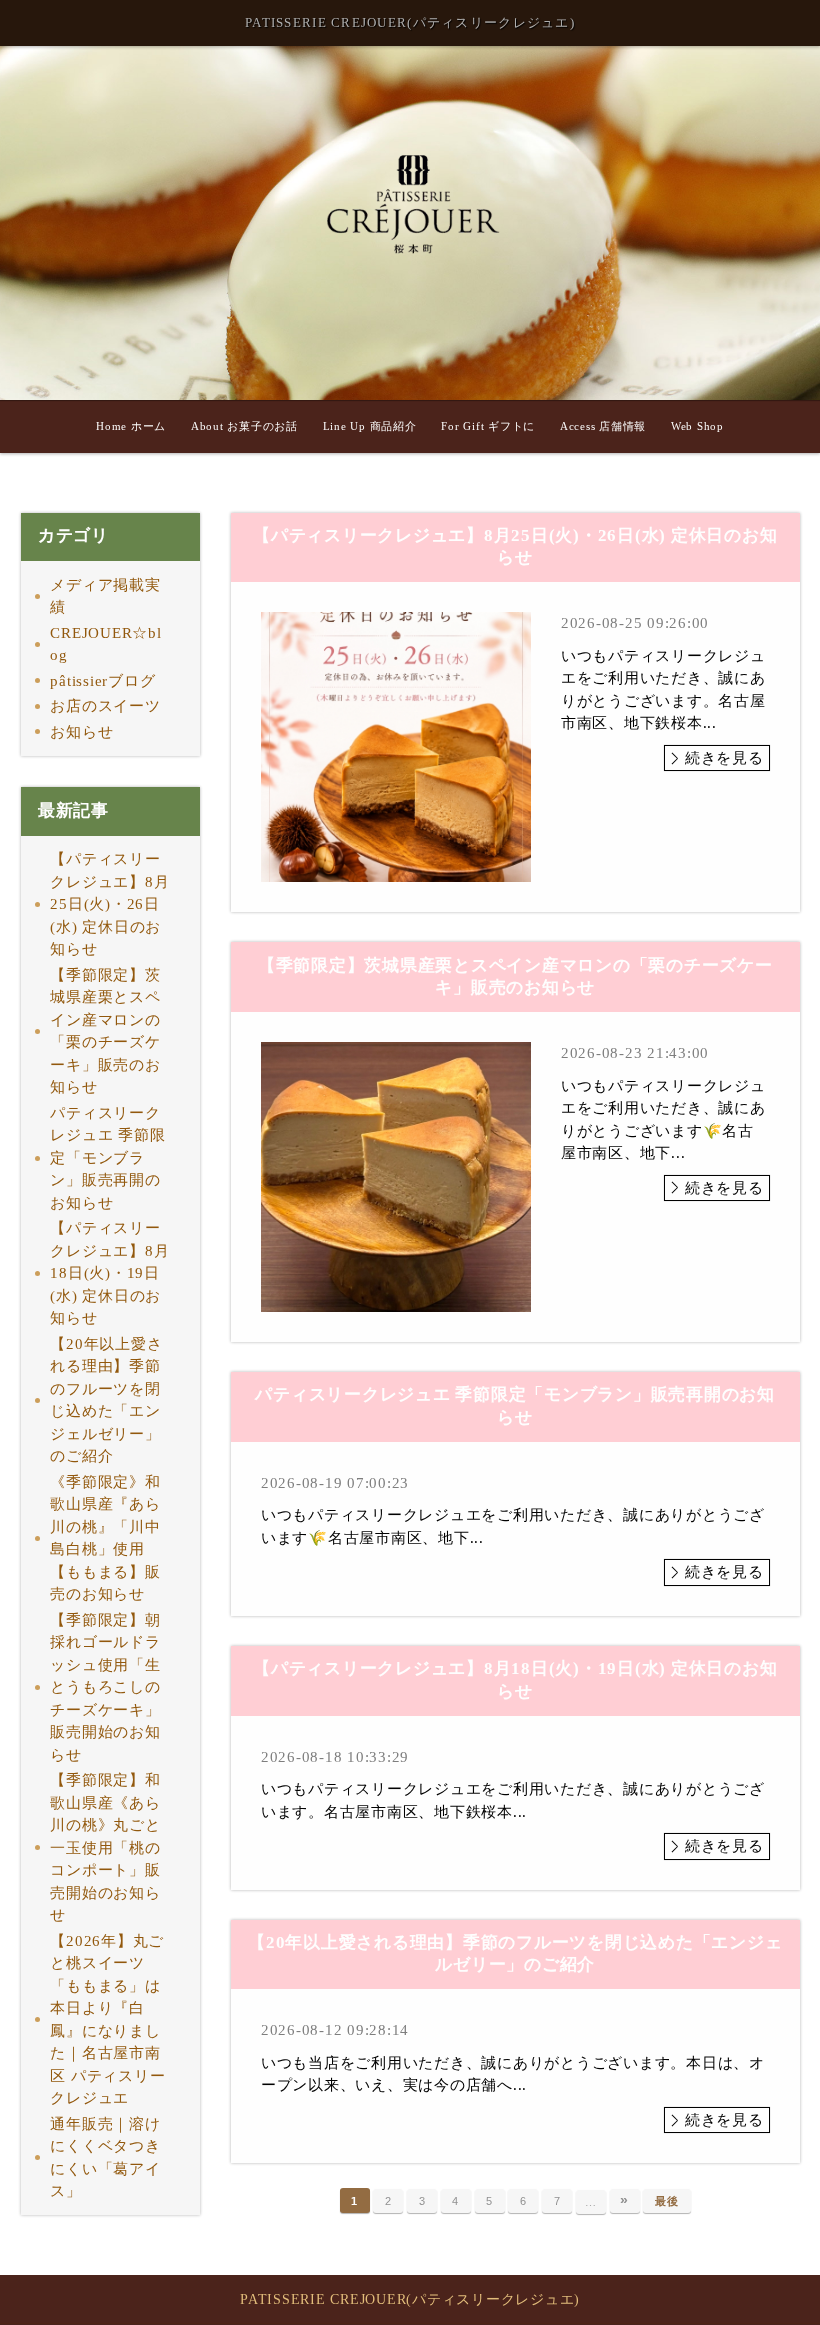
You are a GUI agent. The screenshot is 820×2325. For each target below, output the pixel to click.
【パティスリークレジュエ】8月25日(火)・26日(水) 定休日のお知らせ (109, 904)
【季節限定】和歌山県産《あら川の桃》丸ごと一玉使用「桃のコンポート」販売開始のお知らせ (105, 1847)
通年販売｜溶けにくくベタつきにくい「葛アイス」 (105, 2158)
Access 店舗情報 (603, 426)
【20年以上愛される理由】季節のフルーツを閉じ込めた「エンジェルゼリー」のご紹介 (106, 1400)
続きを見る (724, 758)
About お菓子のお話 (244, 426)
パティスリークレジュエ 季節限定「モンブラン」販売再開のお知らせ (107, 1158)
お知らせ (81, 732)
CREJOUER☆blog (105, 644)
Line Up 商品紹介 (370, 426)
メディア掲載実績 (105, 596)
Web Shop (697, 426)
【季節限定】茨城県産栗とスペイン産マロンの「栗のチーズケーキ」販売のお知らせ (105, 1031)
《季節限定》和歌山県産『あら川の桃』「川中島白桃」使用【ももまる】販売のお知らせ (105, 1538)
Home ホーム (131, 426)
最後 (667, 2201)
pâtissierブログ (102, 681)
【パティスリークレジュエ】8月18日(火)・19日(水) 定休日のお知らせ (109, 1273)
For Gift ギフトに (488, 426)
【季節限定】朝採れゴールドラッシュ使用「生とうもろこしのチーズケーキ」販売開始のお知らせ (105, 1687)
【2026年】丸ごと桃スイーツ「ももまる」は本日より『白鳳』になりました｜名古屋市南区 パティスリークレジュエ (107, 2020)
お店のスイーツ (105, 706)
